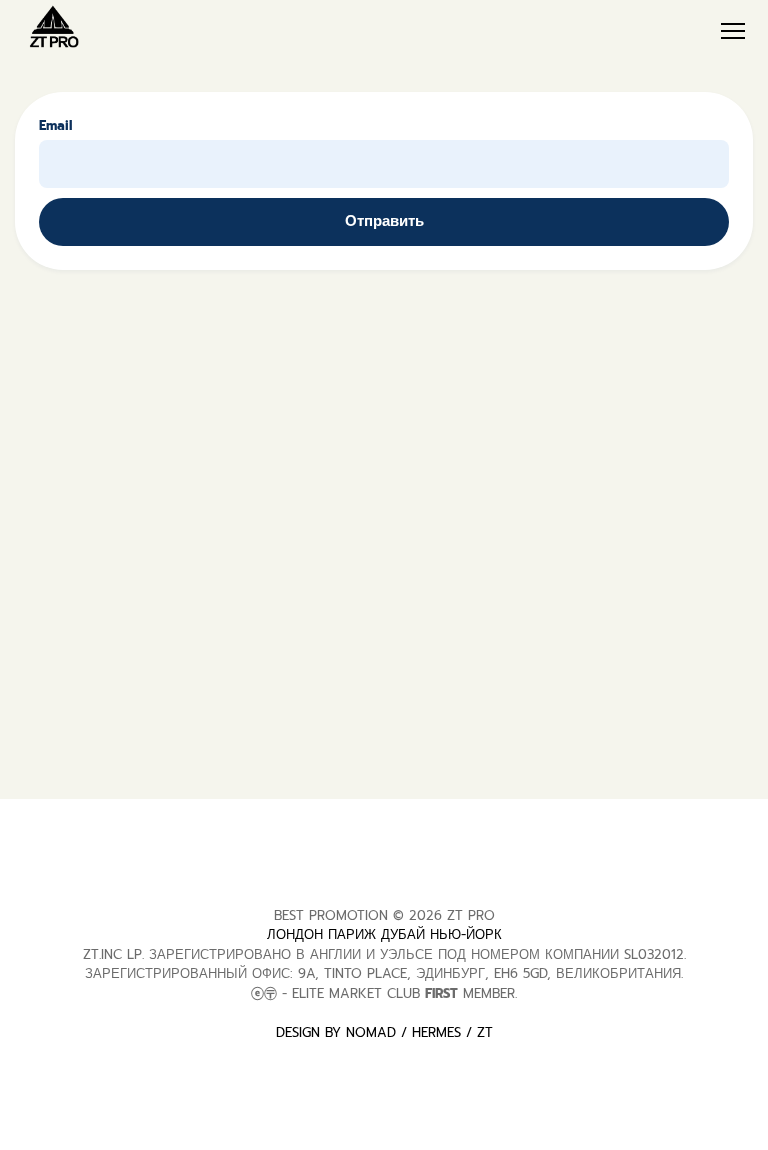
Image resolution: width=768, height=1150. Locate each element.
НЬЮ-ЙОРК (466, 934)
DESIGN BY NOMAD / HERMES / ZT (384, 1032)
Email (55, 125)
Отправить (384, 221)
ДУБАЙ (403, 934)
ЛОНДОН (295, 934)
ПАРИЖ (352, 934)
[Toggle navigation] (734, 31)
